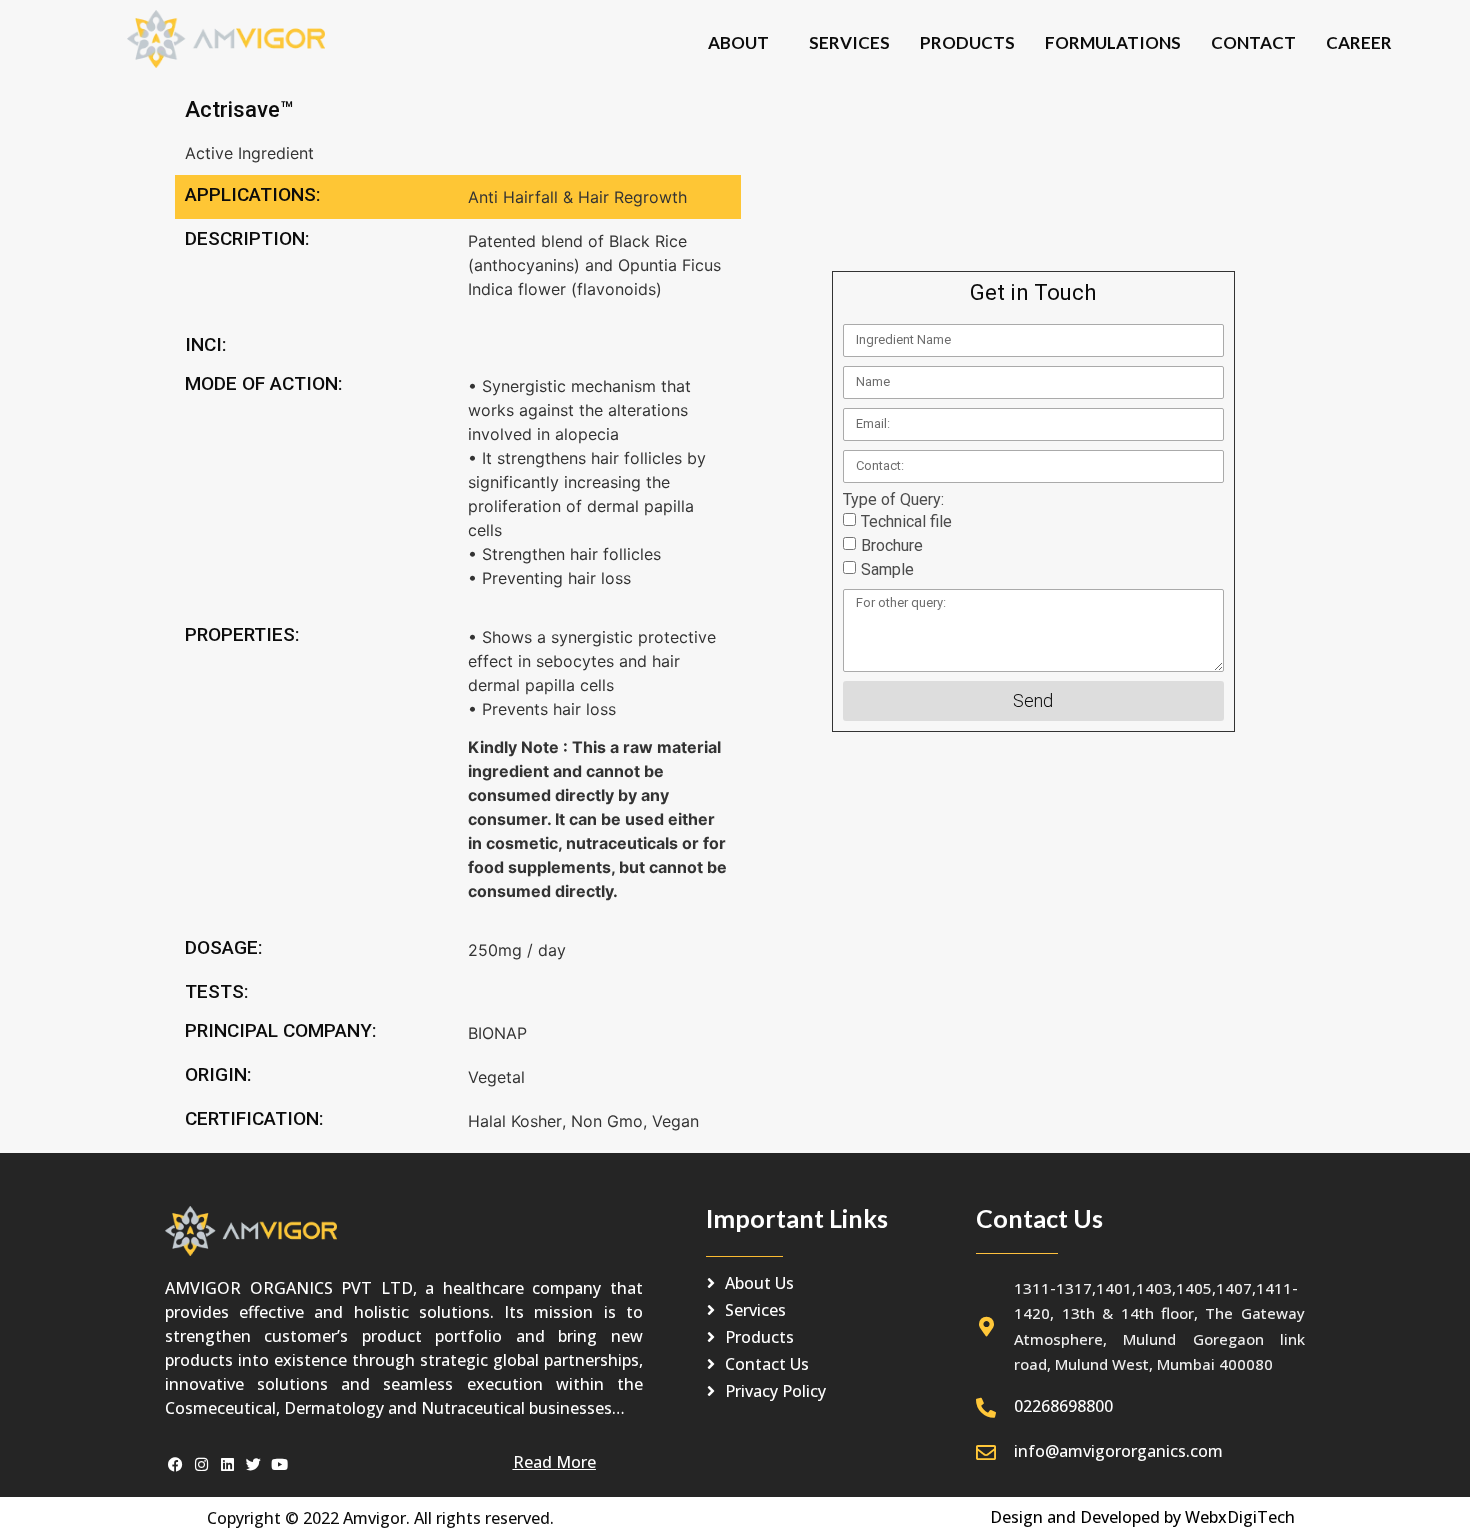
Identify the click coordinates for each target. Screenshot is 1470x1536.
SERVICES (849, 42)
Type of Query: (893, 500)
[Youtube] (279, 1464)
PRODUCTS (967, 42)
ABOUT (738, 42)
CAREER (1359, 42)
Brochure (892, 545)
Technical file (906, 521)
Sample (887, 569)
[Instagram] (201, 1464)
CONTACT (1253, 42)
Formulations (1113, 42)
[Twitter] (253, 1464)
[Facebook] (175, 1464)
